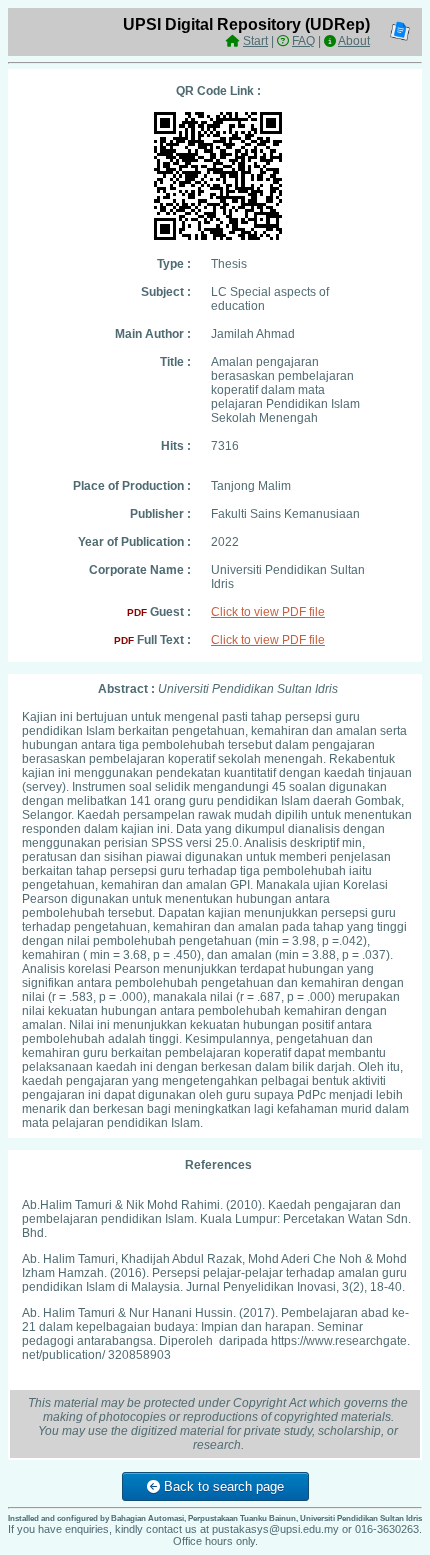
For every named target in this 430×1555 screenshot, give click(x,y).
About (354, 41)
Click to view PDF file (268, 612)
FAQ (303, 41)
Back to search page (222, 1486)
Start (255, 41)
